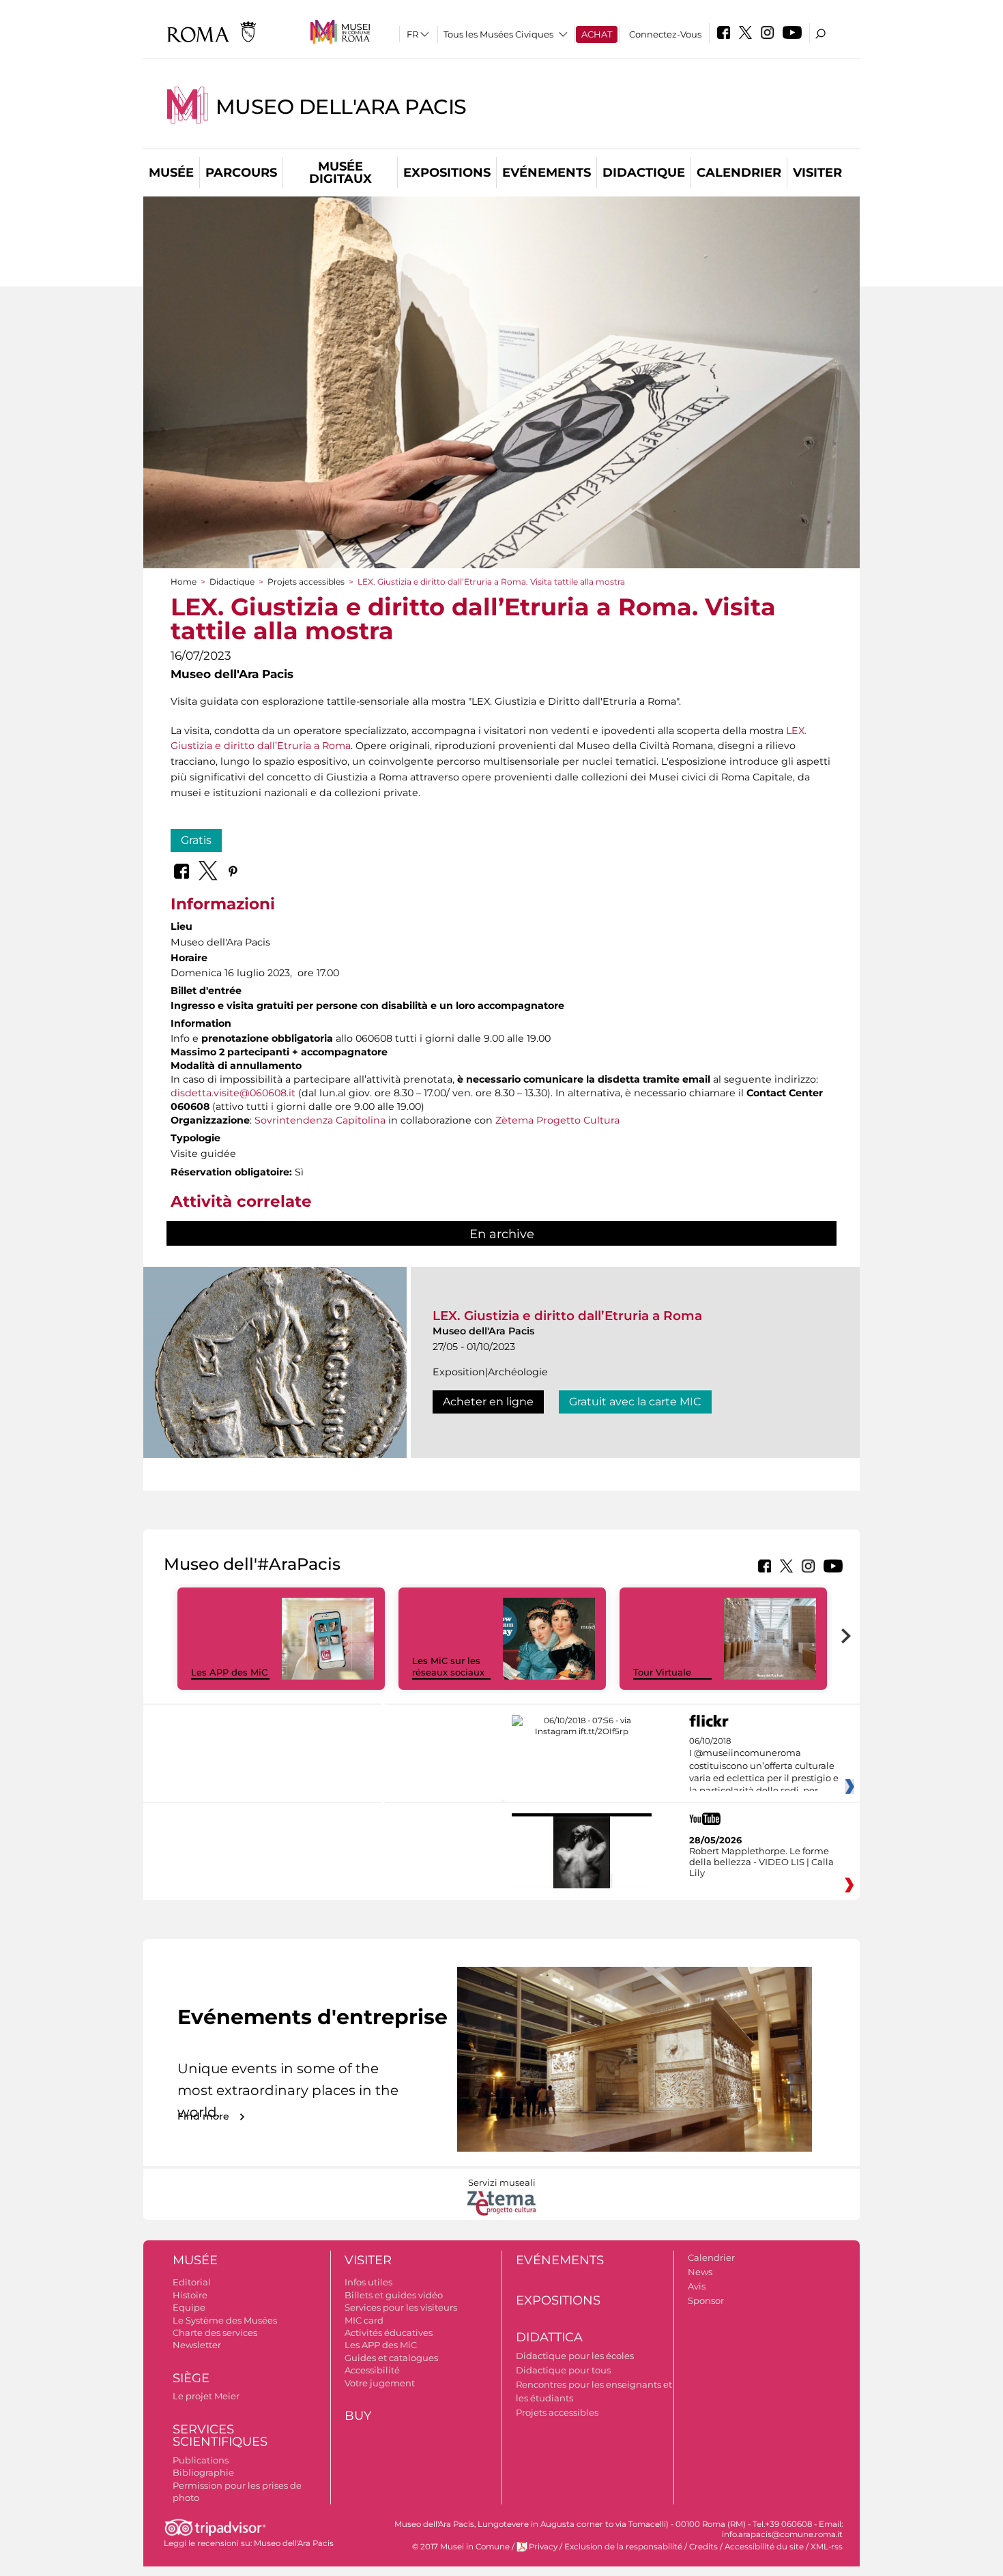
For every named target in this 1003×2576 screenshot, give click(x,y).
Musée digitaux (340, 173)
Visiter (817, 173)
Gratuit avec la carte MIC (635, 1402)
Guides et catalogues (391, 2358)
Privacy (543, 2547)
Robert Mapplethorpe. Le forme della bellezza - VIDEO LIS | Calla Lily (761, 1862)
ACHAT (597, 34)
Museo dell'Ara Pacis (341, 107)
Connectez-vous (665, 34)
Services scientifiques (220, 2436)
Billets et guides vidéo (394, 2295)
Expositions (447, 173)
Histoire (190, 2295)
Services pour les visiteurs (401, 2307)
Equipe (189, 2307)
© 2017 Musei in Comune (461, 2547)
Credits (703, 2547)
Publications (201, 2460)
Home (184, 582)
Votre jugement (380, 2383)
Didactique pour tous (563, 2370)
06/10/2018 (764, 1766)
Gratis (196, 840)
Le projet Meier (206, 2396)
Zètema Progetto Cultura (557, 1120)
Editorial (192, 2282)
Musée (171, 173)
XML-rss (827, 2547)
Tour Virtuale (662, 1672)
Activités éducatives (389, 2332)
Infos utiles (368, 2282)
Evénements (547, 173)
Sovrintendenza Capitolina (320, 1120)
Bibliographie (203, 2472)
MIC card (364, 2320)
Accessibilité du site (764, 2547)
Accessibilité (372, 2370)
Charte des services (215, 2332)
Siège (191, 2378)
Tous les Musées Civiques (498, 34)
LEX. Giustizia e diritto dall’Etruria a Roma (567, 1316)
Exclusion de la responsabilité (623, 2547)
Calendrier (739, 173)
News (700, 2272)
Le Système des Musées (225, 2320)
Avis (697, 2286)
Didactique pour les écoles (575, 2356)
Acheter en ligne (488, 1402)
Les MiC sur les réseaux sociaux (448, 1666)
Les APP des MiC (229, 1672)
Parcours (241, 173)
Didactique (644, 173)
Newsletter (197, 2345)
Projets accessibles (306, 582)
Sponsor (706, 2300)
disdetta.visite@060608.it (233, 1093)
